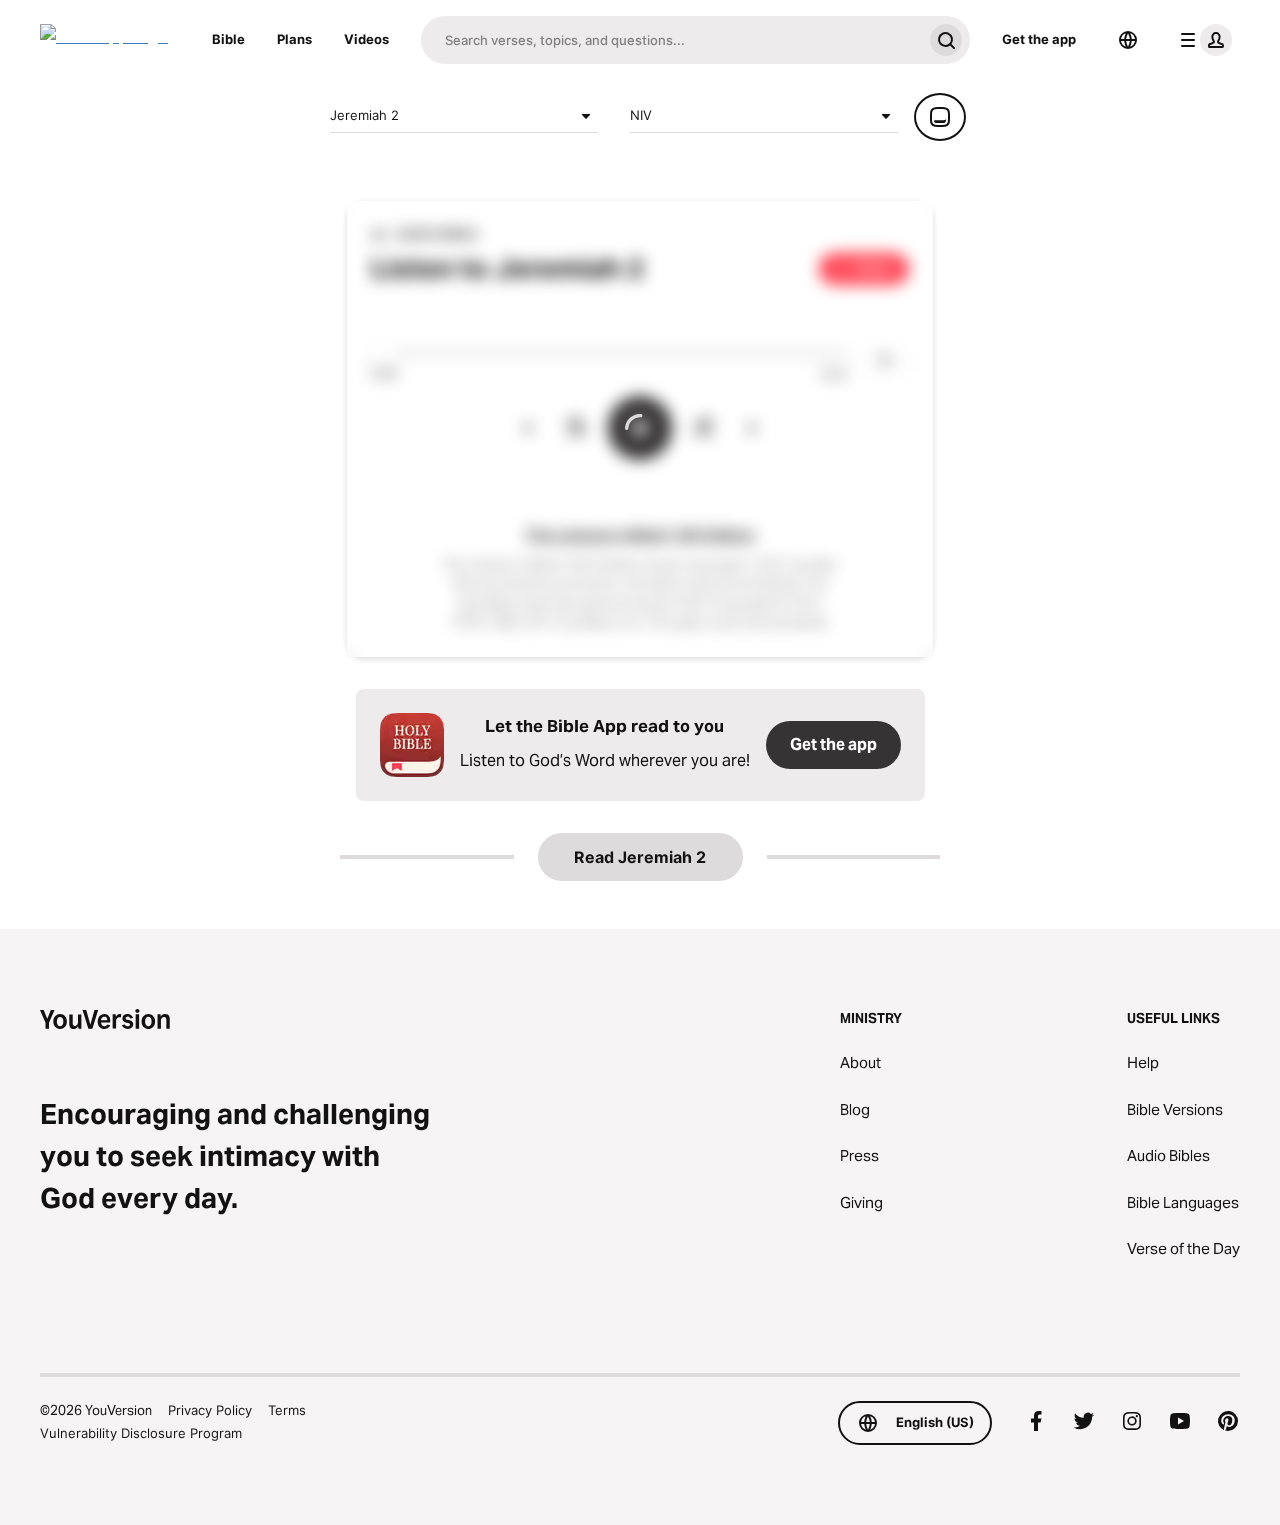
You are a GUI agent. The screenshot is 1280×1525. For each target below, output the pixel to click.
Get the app (1039, 39)
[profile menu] (1202, 40)
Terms (287, 1410)
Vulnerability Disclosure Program (141, 1433)
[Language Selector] (1128, 40)
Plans (294, 39)
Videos (366, 39)
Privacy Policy (210, 1410)
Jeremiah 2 (364, 115)
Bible (228, 39)
